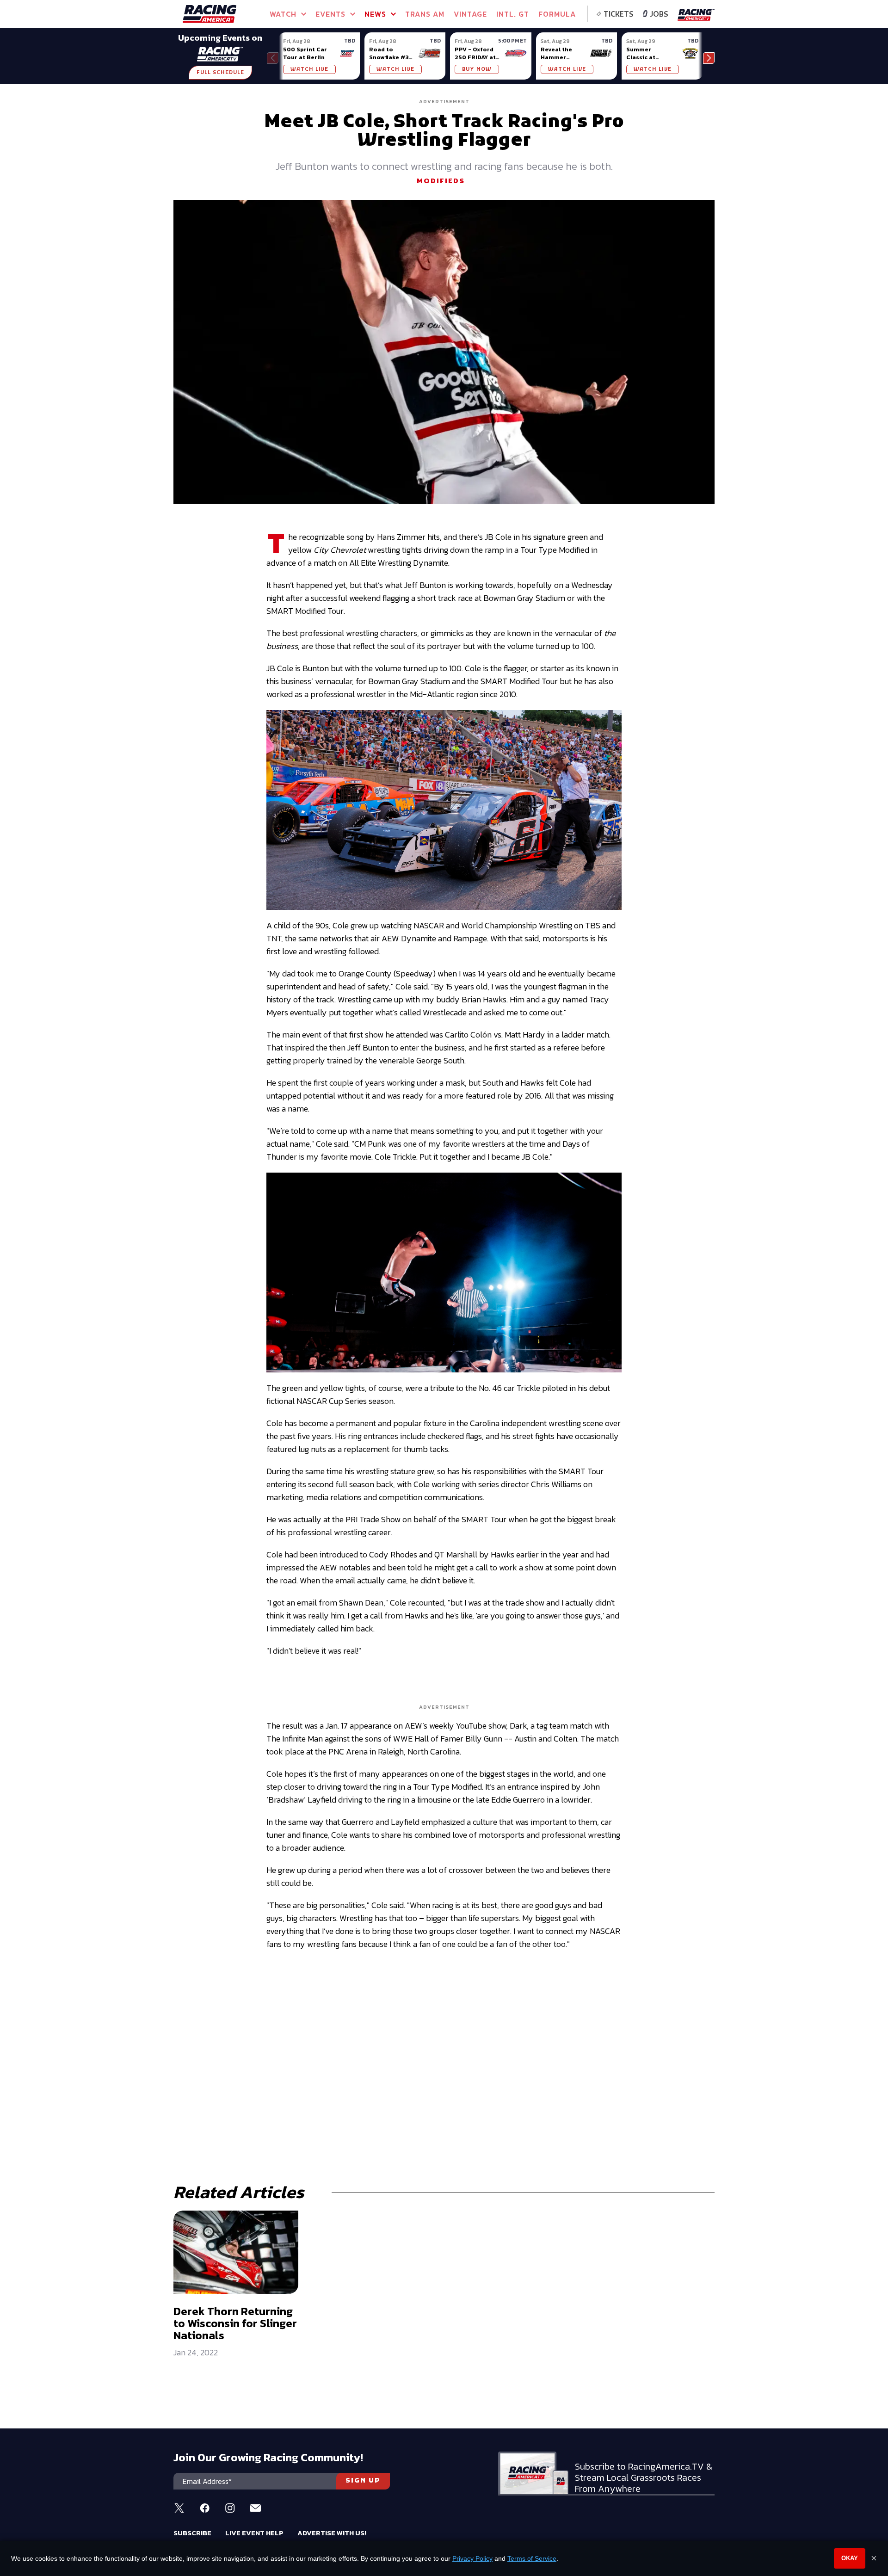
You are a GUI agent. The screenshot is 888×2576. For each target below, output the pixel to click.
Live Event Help (254, 2533)
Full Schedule (220, 73)
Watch (283, 14)
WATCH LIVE (309, 69)
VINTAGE (470, 14)
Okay (850, 2558)
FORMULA (557, 14)
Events (330, 14)
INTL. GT (513, 14)
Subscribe (192, 2533)
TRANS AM (425, 14)
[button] (709, 58)
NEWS (375, 14)
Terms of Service (532, 2558)
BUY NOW (477, 69)
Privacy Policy (472, 2558)
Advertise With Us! (332, 2533)
